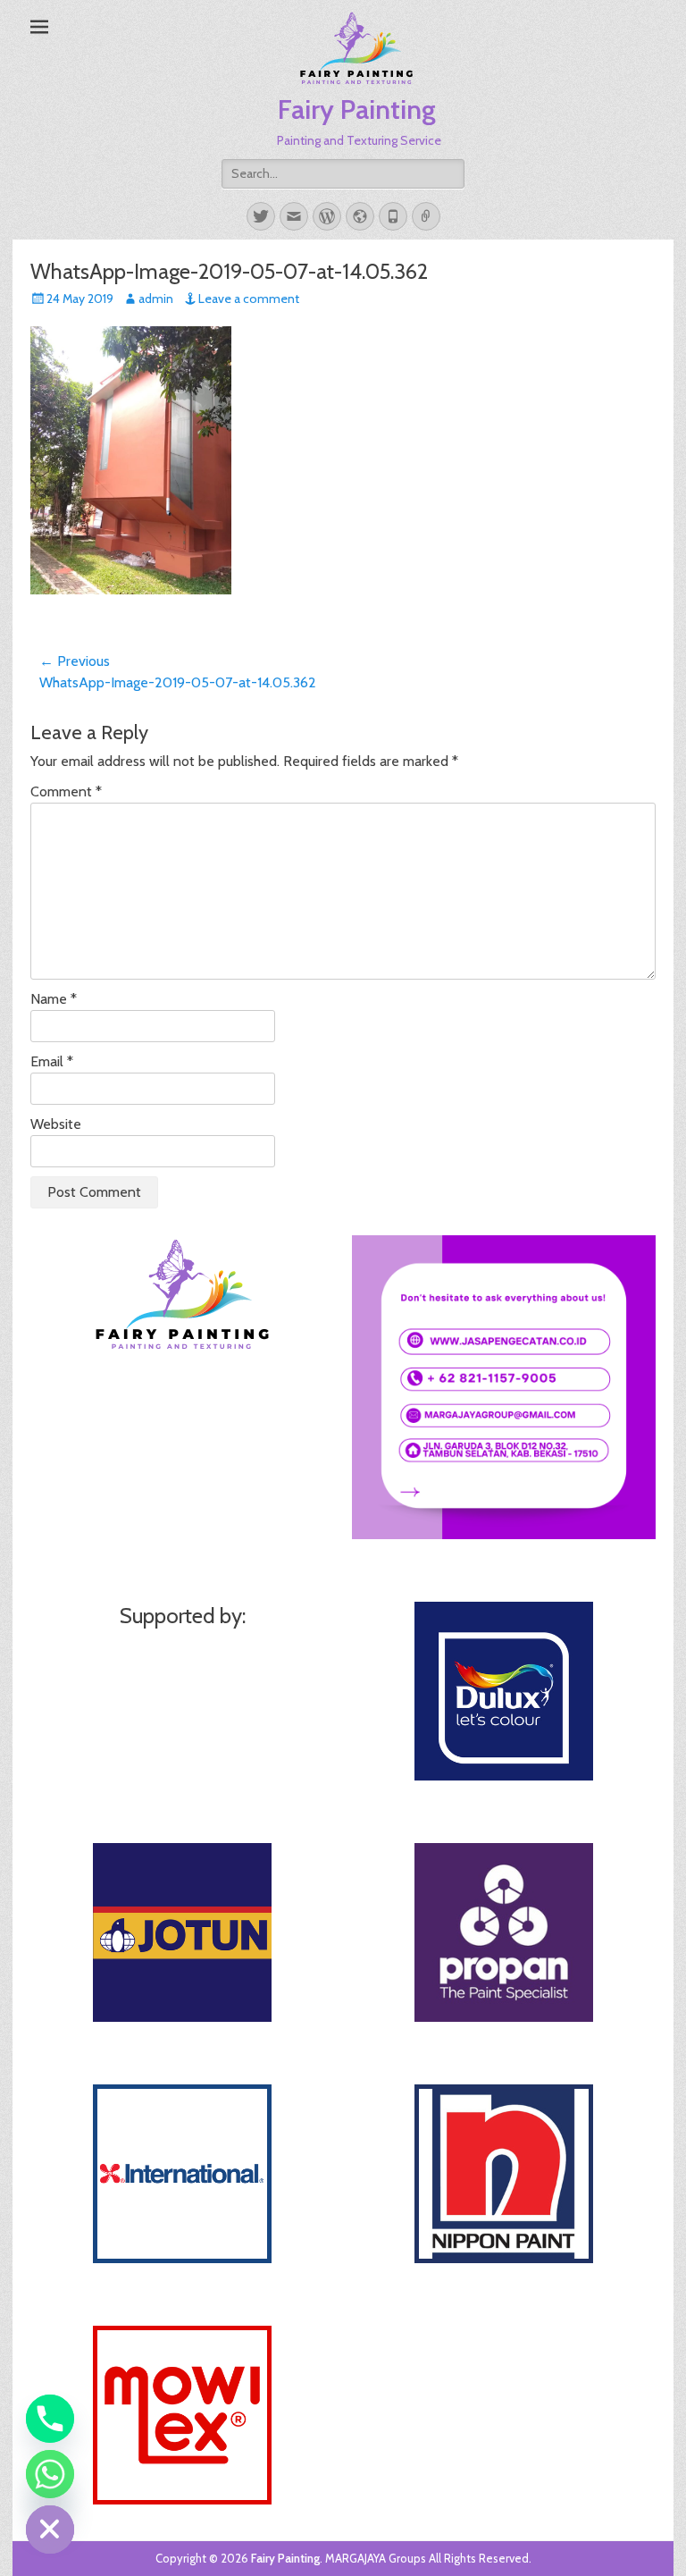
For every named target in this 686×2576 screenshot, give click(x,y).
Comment (66, 791)
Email (52, 1061)
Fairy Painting (357, 109)
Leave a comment (249, 299)
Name (54, 999)
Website (56, 1124)
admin (156, 299)
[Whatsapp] (50, 2474)
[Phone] (50, 2419)
